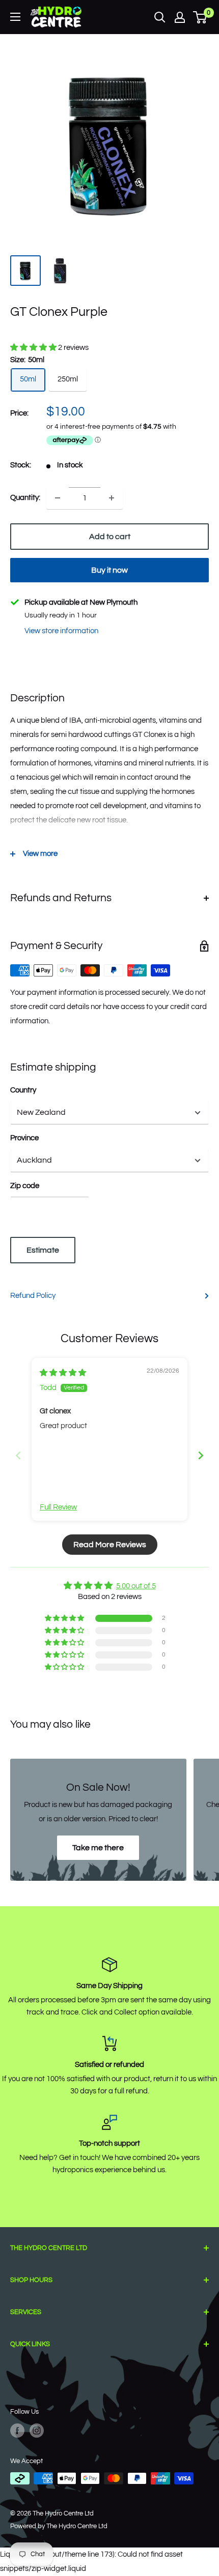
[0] (200, 17)
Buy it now (109, 570)
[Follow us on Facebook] (17, 2431)
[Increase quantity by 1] (112, 498)
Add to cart (110, 537)
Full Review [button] (58, 1507)
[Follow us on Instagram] (37, 2431)
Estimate (43, 1250)
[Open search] (160, 17)
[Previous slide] (18, 1455)
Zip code (25, 1186)
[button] (34, 348)
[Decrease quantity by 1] (58, 498)
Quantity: (25, 498)
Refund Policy (33, 1296)
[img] (63, 1373)
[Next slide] (201, 1455)
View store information (61, 631)
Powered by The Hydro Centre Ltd (59, 2526)
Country (23, 1090)
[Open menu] (15, 17)
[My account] (180, 17)
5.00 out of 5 (136, 1586)
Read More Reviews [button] (110, 1545)
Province (24, 1138)
